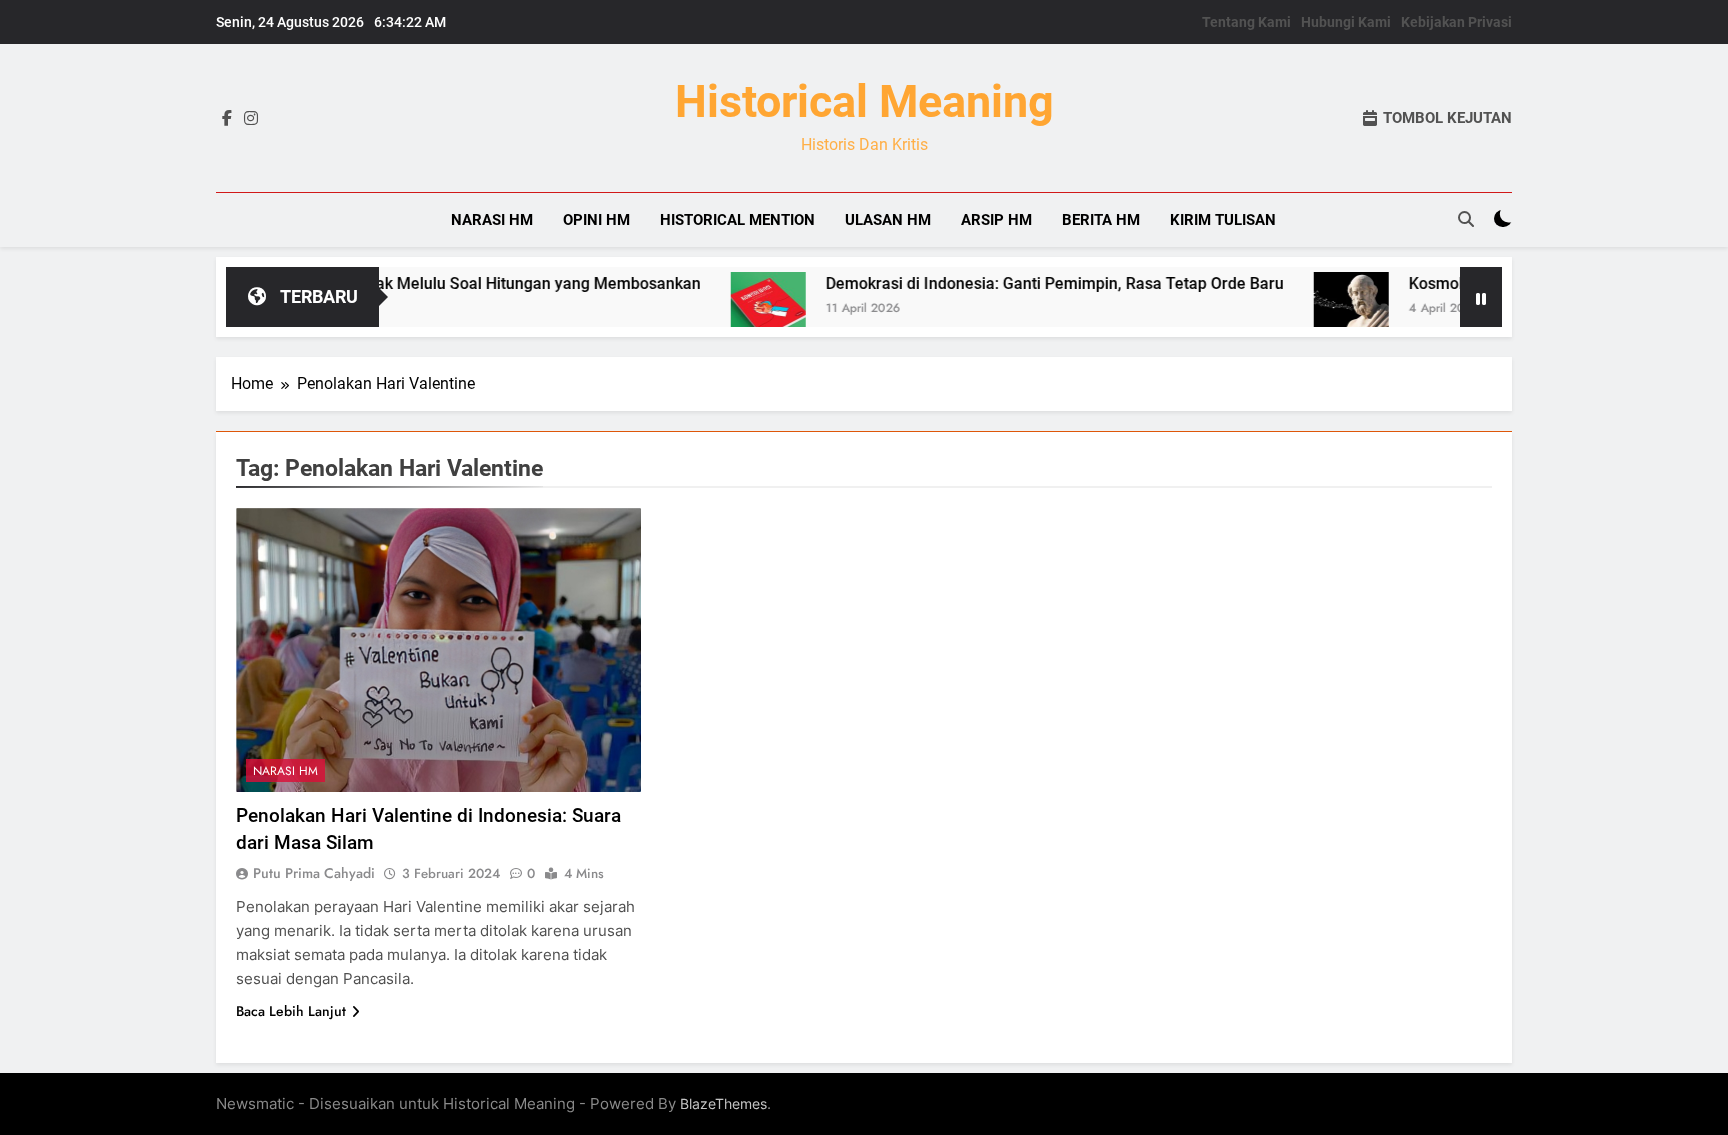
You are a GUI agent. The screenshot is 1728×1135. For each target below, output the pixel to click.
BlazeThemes (723, 1103)
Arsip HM (996, 220)
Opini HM (596, 220)
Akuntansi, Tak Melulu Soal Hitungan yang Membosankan (454, 283)
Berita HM (1101, 220)
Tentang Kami (1246, 22)
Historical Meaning (864, 101)
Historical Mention (737, 220)
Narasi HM (492, 220)
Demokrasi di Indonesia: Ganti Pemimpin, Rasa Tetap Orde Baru (1015, 283)
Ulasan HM (888, 220)
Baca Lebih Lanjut (291, 1011)
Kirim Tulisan (1223, 220)
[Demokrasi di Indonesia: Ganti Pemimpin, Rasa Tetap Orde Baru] (728, 309)
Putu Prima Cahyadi (314, 873)
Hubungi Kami (1346, 22)
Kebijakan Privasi (1456, 22)
